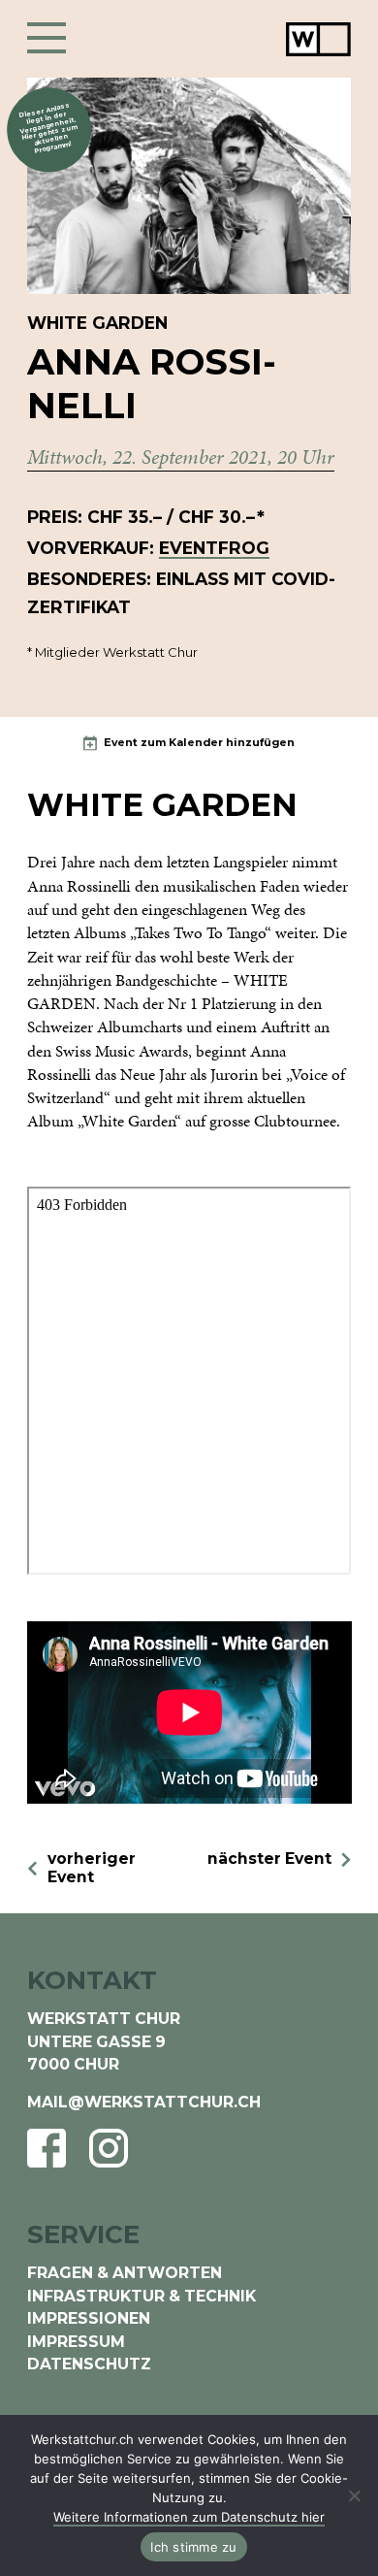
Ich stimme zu (193, 2547)
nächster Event (269, 1859)
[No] (354, 2495)
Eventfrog (214, 548)
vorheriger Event (92, 1868)
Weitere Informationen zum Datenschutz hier (189, 2517)
